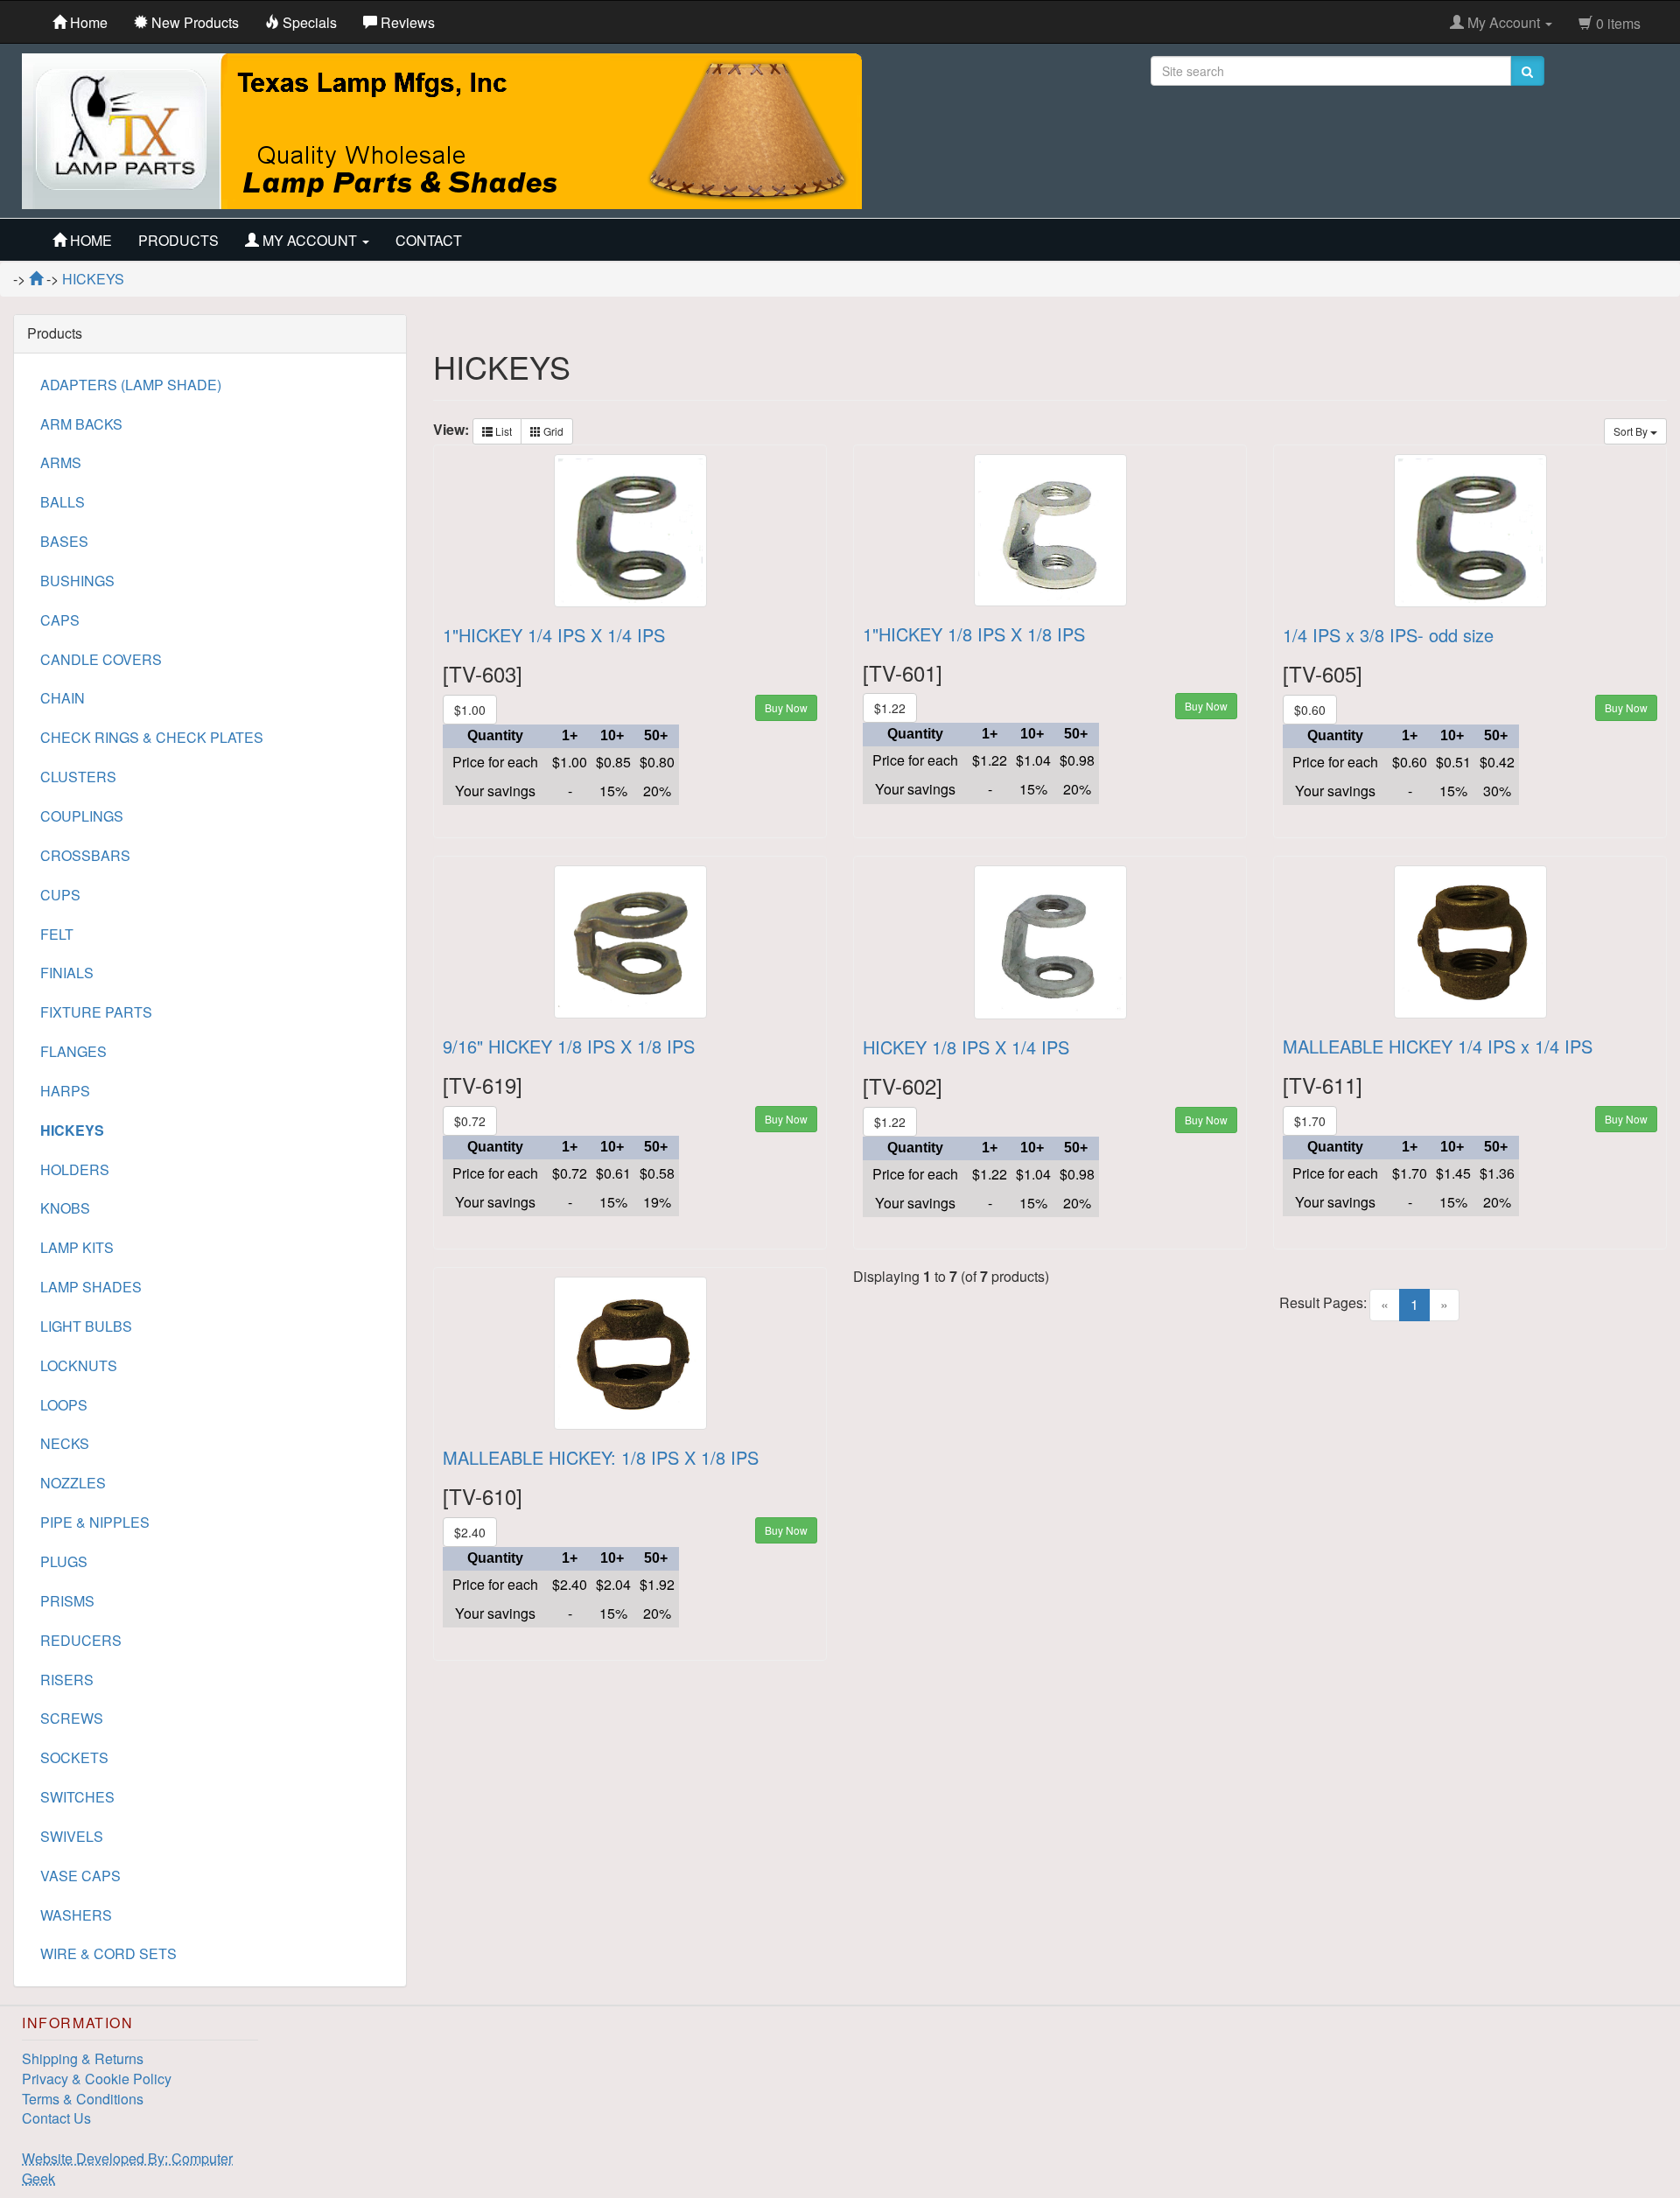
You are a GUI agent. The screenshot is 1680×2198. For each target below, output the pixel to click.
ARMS (61, 462)
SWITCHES (77, 1797)
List (502, 431)
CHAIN (63, 698)
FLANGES (73, 1051)
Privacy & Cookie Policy (97, 2079)
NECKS (65, 1443)
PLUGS (64, 1561)
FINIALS (67, 973)
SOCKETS (74, 1757)
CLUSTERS (78, 777)
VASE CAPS (80, 1876)
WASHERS (76, 1915)
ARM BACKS (81, 424)
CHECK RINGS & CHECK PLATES (152, 737)
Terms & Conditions (83, 2099)
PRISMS (67, 1601)
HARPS (65, 1091)
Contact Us (56, 2118)
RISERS (67, 1680)
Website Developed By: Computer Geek (127, 2168)
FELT (57, 934)
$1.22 (890, 708)
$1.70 (1310, 1121)
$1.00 (470, 710)
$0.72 (470, 1121)
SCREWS (72, 1718)
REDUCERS (81, 1640)
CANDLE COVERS (101, 659)
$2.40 (470, 1532)
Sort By (1632, 431)
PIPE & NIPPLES (95, 1522)
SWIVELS (72, 1836)
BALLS (63, 502)
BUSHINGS (77, 581)
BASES (64, 541)
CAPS (60, 620)
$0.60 (1310, 710)
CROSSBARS (85, 855)
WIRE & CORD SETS (108, 1953)
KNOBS (65, 1208)
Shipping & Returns (83, 2058)
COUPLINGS (82, 816)
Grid (552, 431)
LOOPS (64, 1405)
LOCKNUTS (79, 1365)
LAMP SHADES (91, 1287)
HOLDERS (75, 1169)
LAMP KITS (77, 1247)
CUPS (60, 895)
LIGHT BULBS (86, 1326)
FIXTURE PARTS (96, 1012)
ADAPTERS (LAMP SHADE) (131, 385)
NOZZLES (73, 1483)
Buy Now (786, 707)
